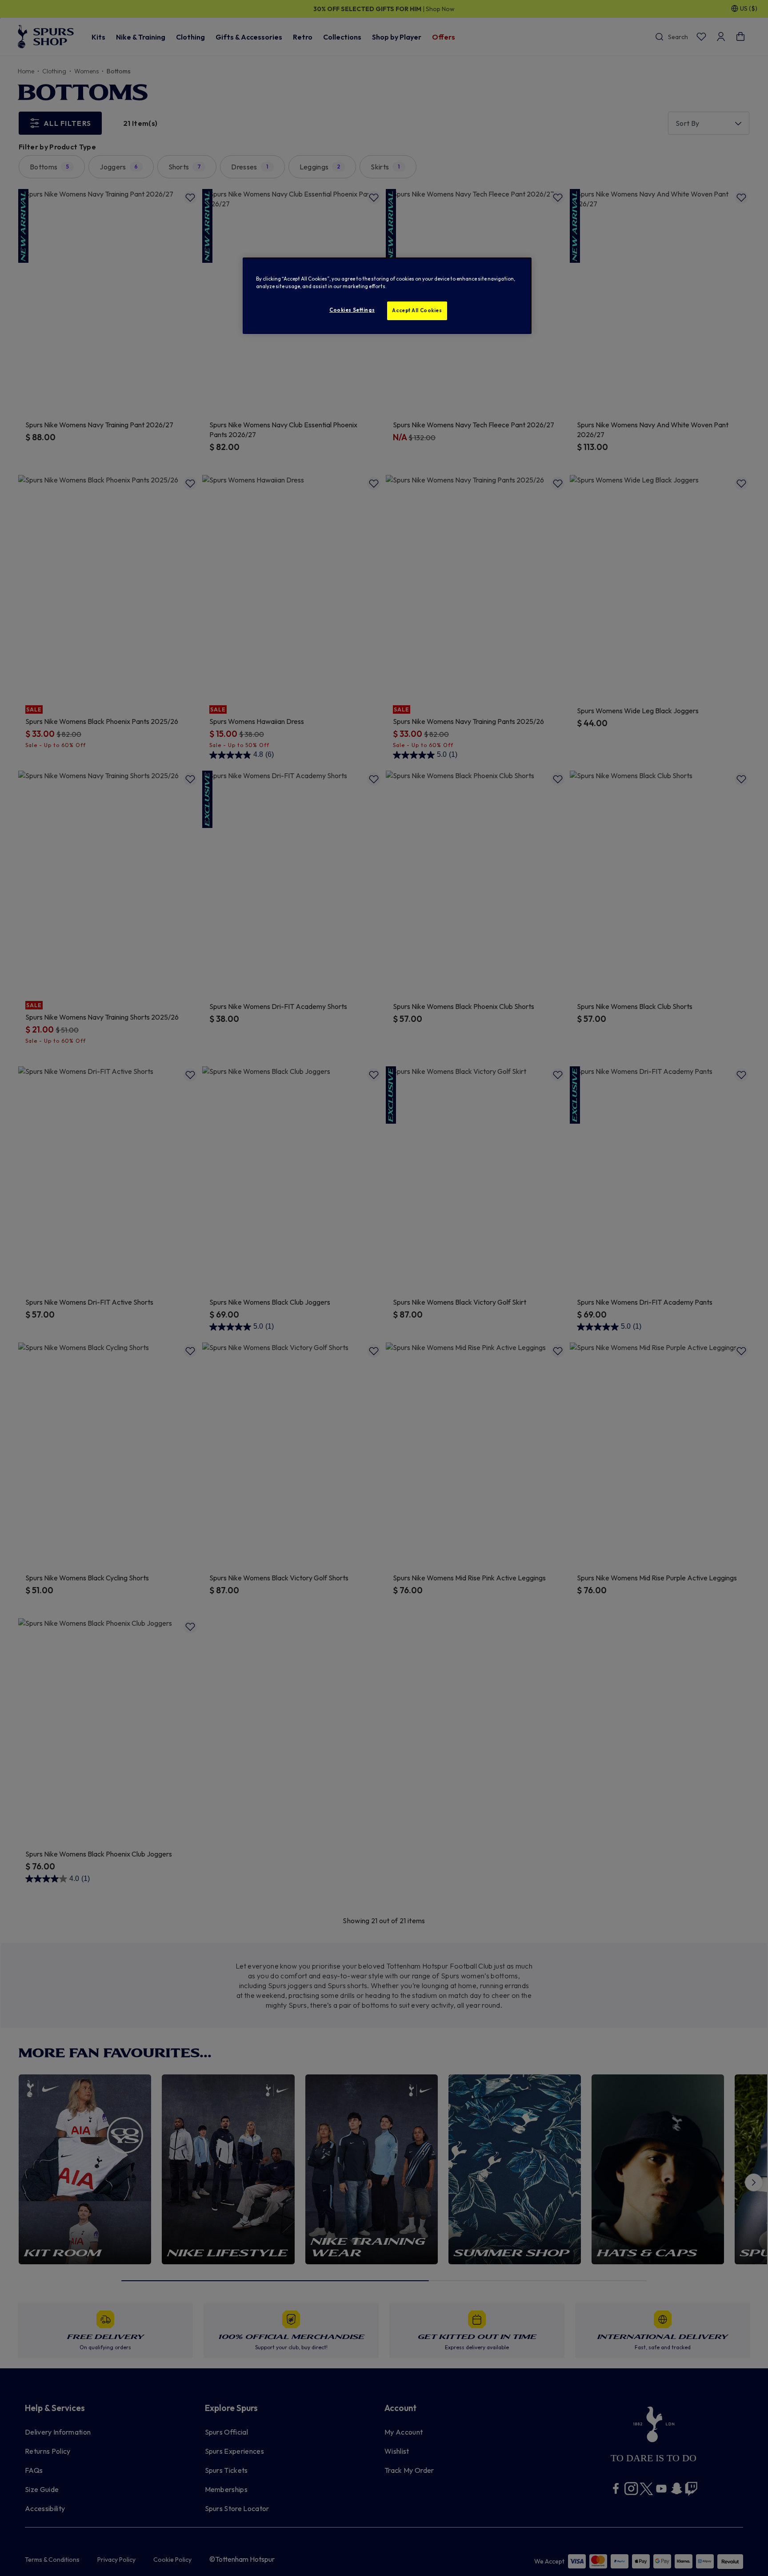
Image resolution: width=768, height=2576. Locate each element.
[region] (387, 296)
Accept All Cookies (417, 310)
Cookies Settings (352, 310)
